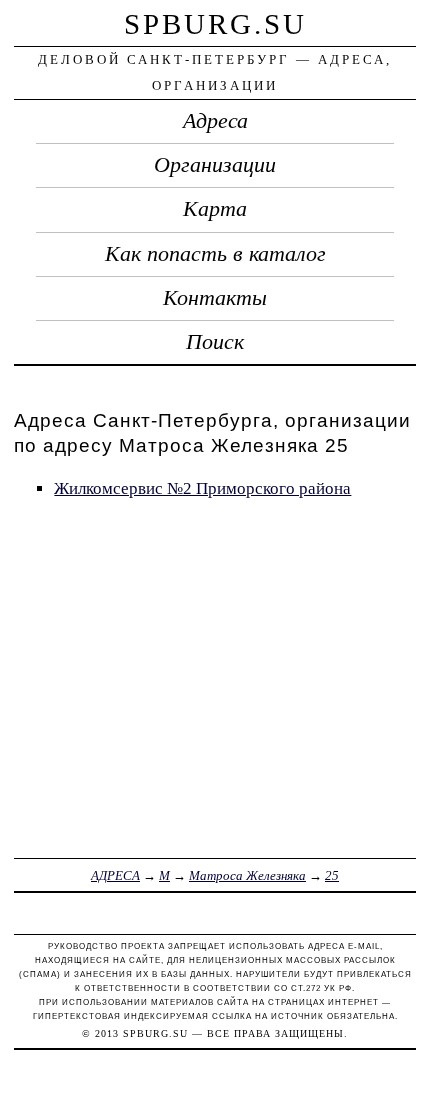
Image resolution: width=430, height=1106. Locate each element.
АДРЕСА (115, 875)
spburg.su (215, 24)
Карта (215, 209)
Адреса (215, 121)
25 (332, 875)
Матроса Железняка (247, 875)
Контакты (215, 298)
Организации (215, 165)
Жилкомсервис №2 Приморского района (202, 488)
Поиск (215, 342)
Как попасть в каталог (215, 254)
